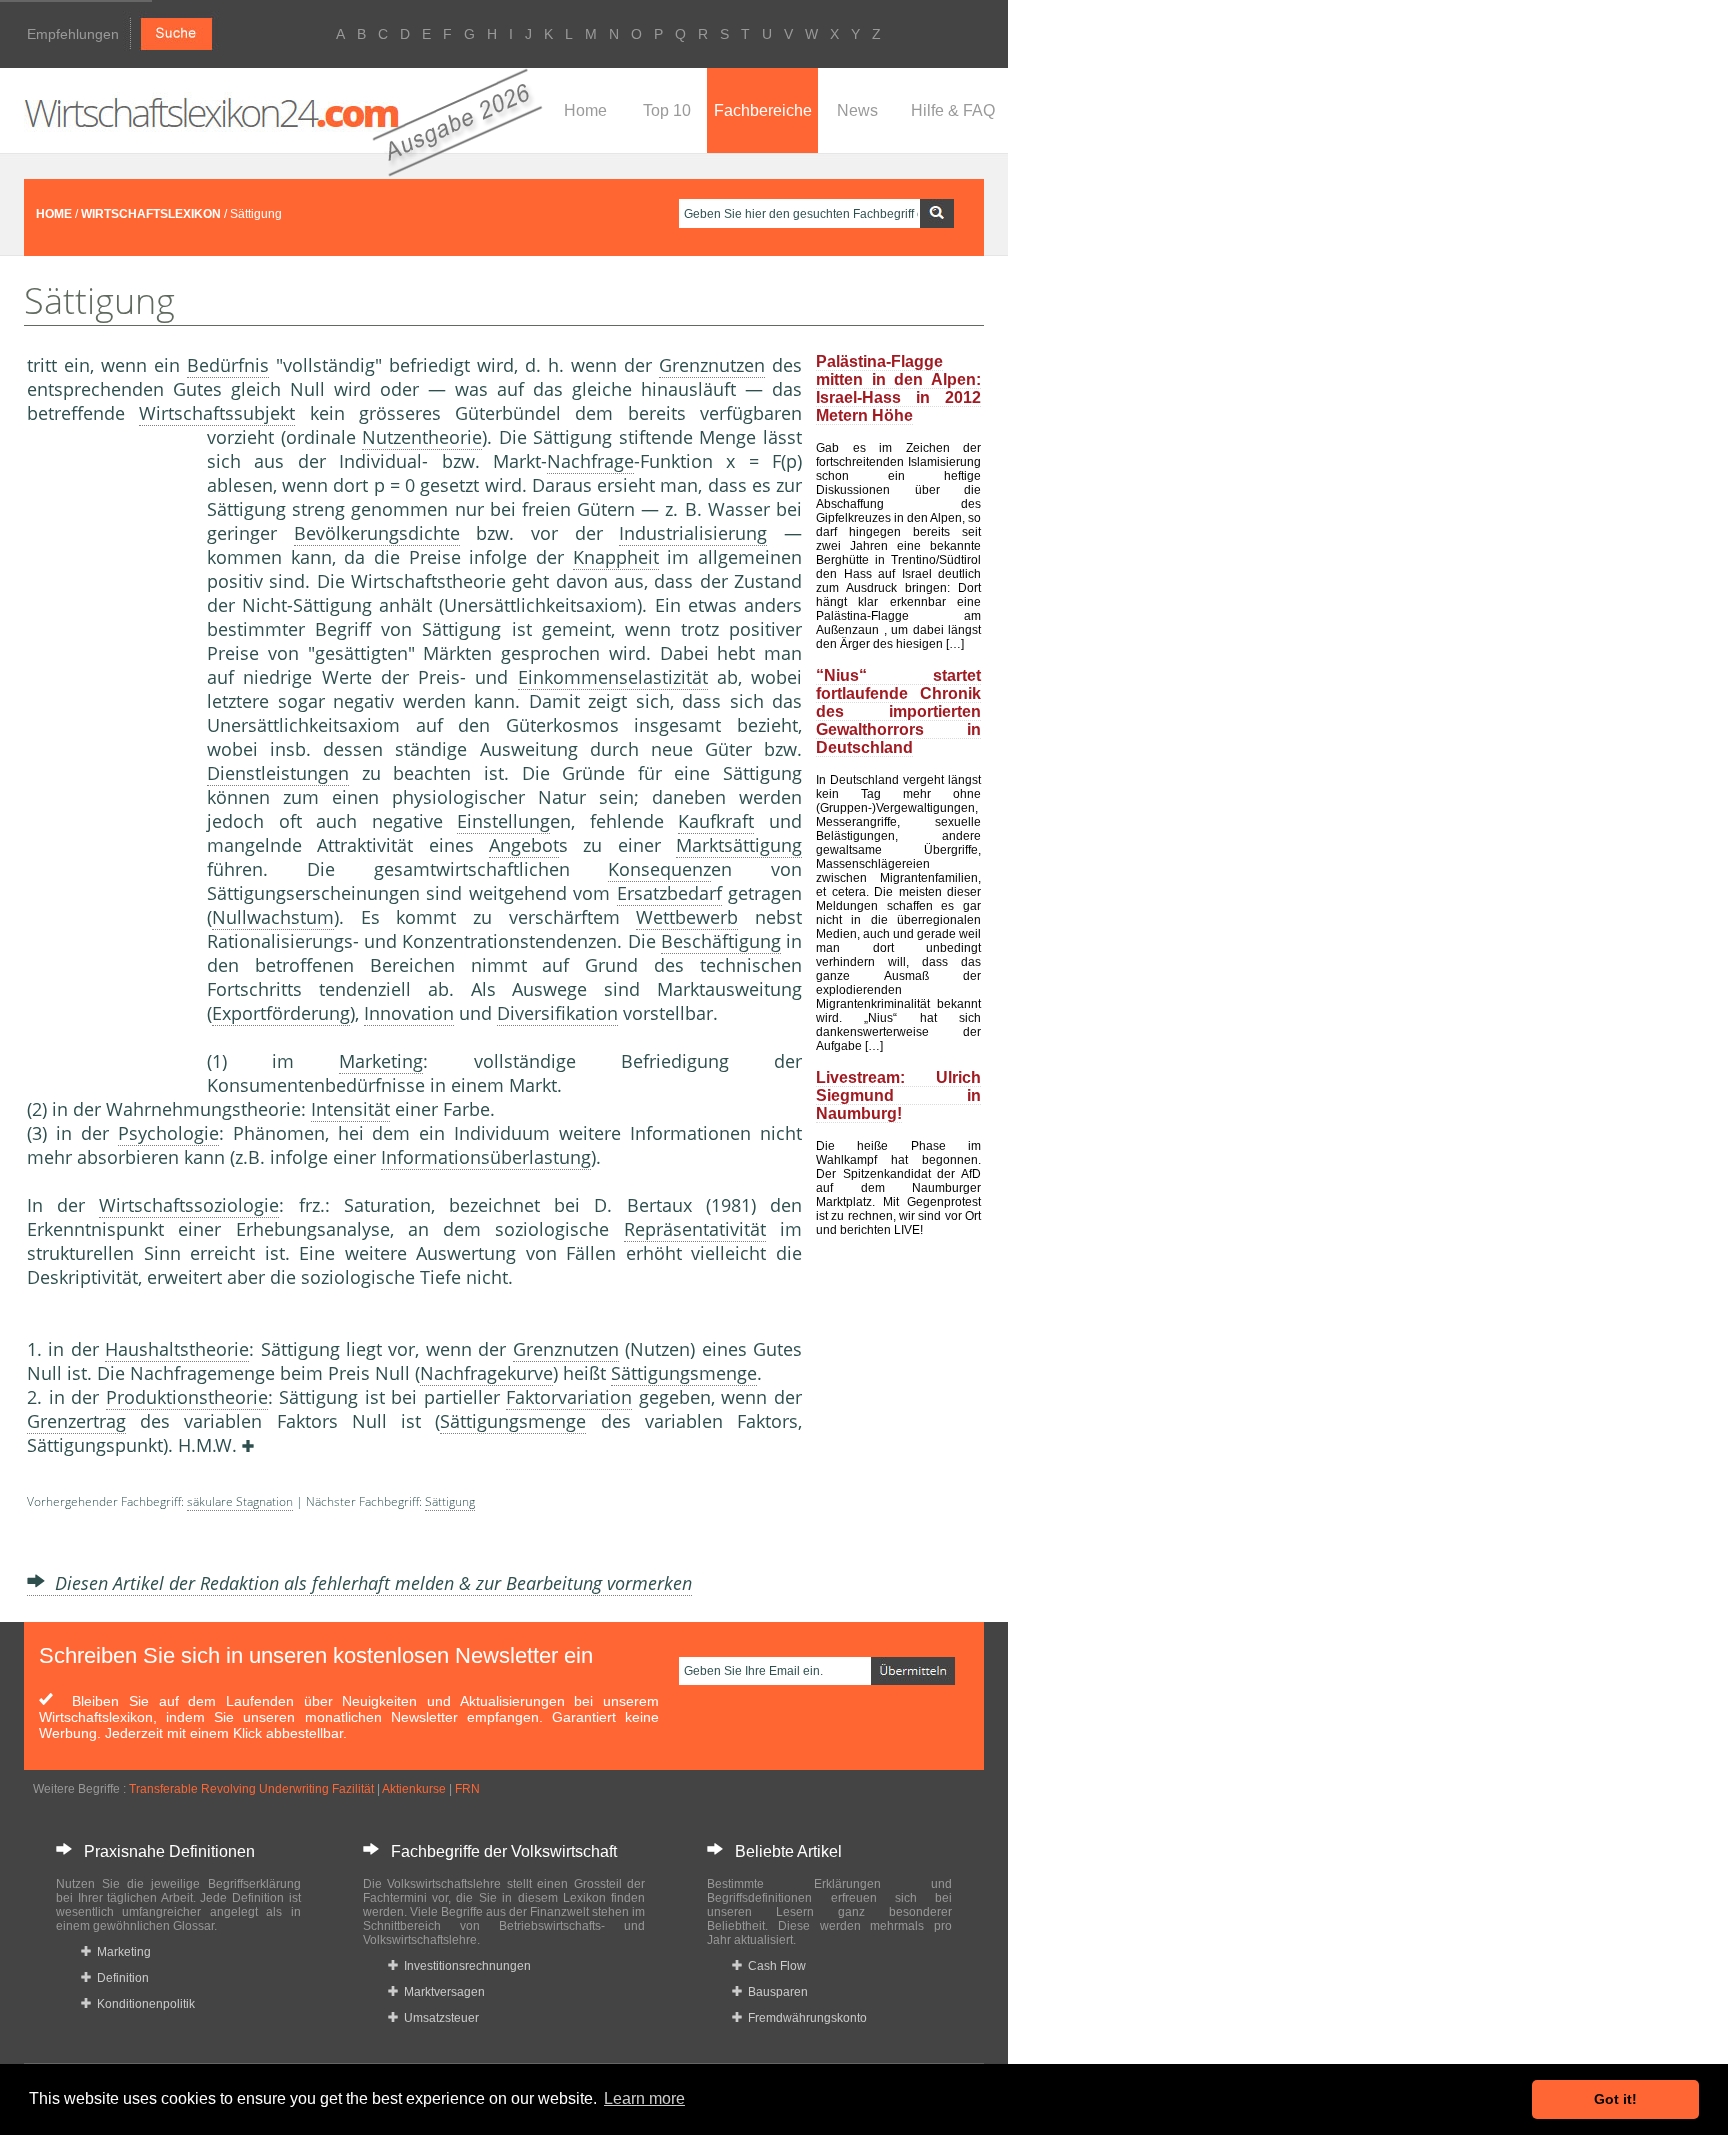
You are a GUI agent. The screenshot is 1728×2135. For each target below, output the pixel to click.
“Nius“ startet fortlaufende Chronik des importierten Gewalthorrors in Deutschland (898, 711)
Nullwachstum (273, 917)
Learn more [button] (644, 2098)
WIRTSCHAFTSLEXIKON (151, 214)
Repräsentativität (695, 1229)
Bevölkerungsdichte (377, 533)
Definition (120, 1978)
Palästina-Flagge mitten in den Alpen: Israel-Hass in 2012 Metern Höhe (898, 388)
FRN (467, 1789)
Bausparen (775, 1992)
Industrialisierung (693, 533)
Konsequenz (659, 869)
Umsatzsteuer (438, 2018)
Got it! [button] (1615, 2099)
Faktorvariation (569, 1397)
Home (585, 110)
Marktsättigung (739, 845)
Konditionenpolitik (143, 2004)
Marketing (381, 1061)
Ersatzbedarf (669, 893)
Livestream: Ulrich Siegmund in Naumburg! (898, 1095)
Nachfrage (590, 461)
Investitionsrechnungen (464, 1966)
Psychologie (168, 1133)
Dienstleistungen (278, 773)
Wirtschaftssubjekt (217, 413)
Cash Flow (774, 1966)
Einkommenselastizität (613, 677)
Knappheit (616, 557)
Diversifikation (557, 1013)
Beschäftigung (721, 941)
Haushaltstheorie (177, 1349)
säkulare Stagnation (240, 1501)
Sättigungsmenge (684, 1373)
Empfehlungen (73, 34)
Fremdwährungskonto (804, 2018)
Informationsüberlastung (486, 1157)
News (857, 110)
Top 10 (667, 110)
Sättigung (450, 1501)
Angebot (524, 845)
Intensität (350, 1109)
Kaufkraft (716, 821)
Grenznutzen (712, 365)
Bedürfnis (228, 365)
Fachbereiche (763, 110)
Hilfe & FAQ (953, 110)
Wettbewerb (687, 917)
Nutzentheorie (422, 437)
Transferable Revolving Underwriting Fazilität (251, 1789)
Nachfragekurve (486, 1373)
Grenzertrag (76, 1421)
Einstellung (503, 821)
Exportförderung (281, 1013)
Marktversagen (441, 1992)
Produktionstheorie (187, 1397)
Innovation (409, 1013)
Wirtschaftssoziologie (189, 1205)
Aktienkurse (414, 1789)
